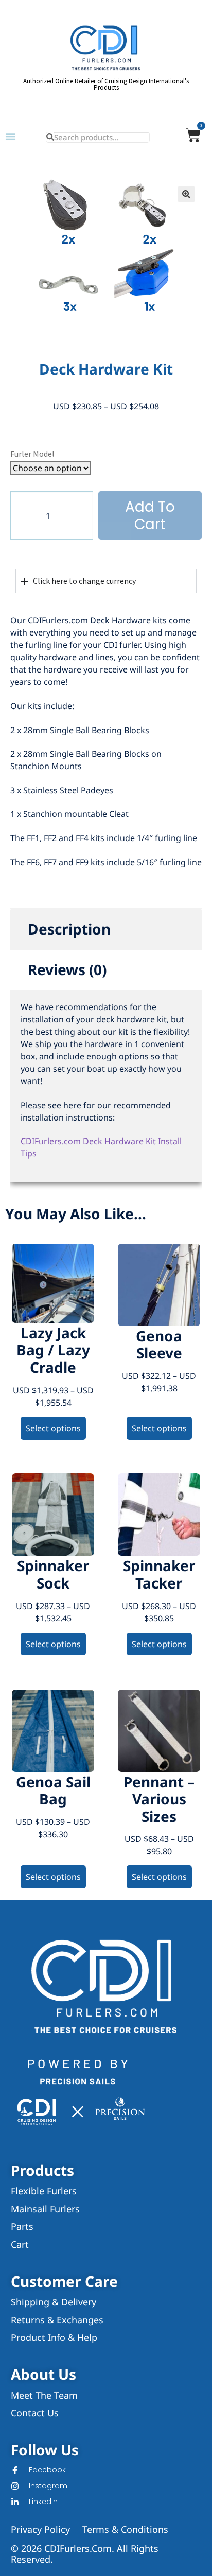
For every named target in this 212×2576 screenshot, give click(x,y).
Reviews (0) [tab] (67, 969)
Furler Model (32, 454)
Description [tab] (69, 929)
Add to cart (150, 516)
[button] (11, 136)
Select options (53, 1428)
